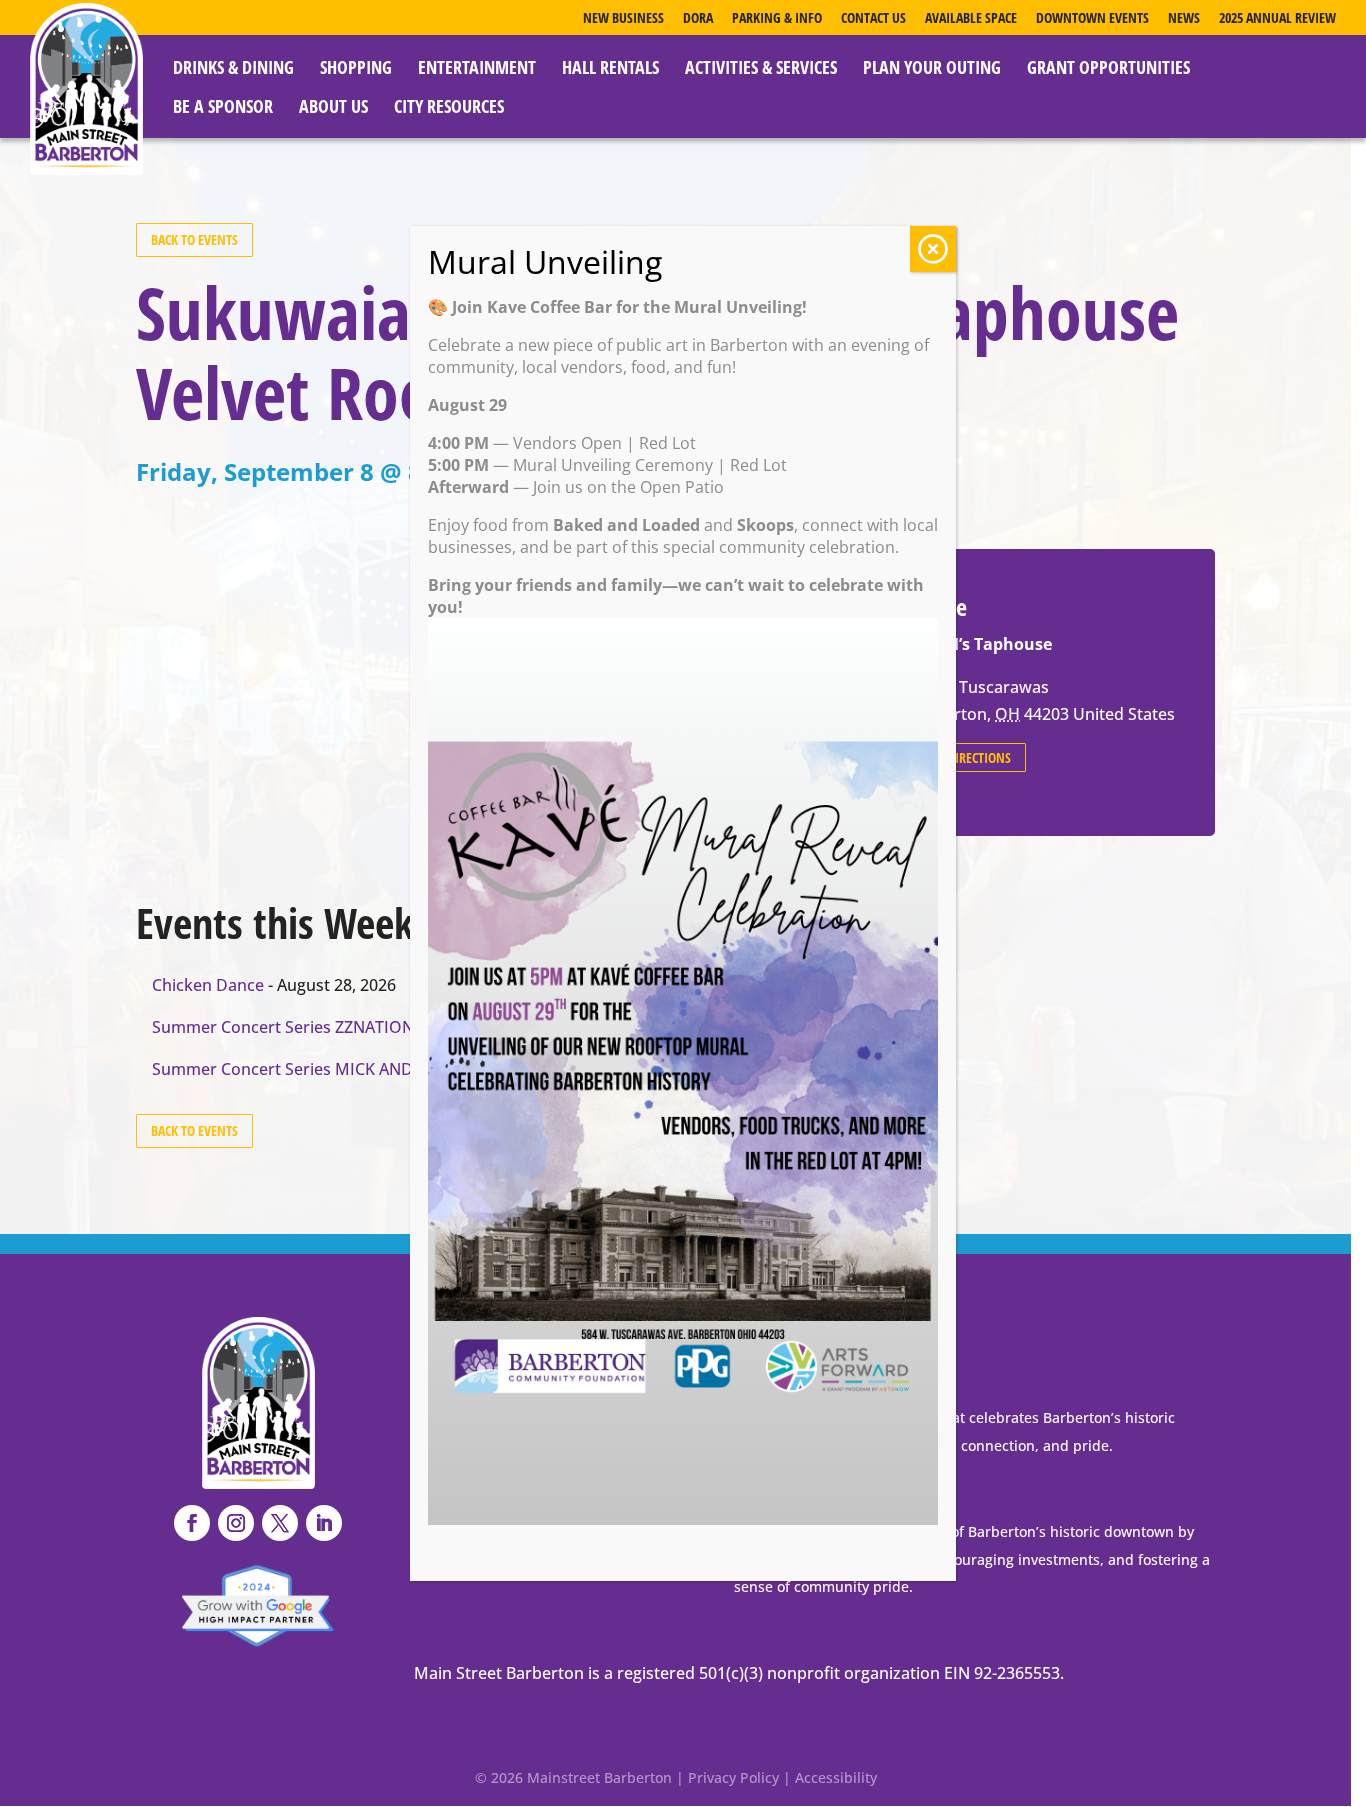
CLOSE (933, 249)
